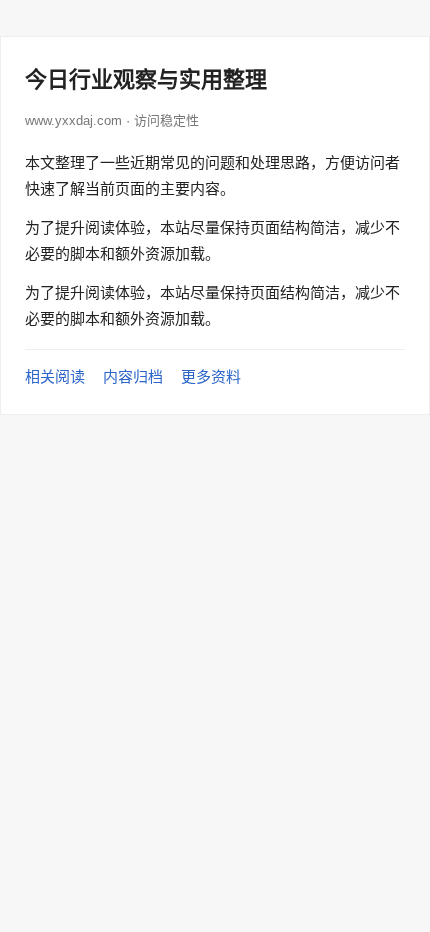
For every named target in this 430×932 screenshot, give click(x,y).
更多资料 (211, 376)
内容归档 (133, 376)
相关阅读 (55, 376)
